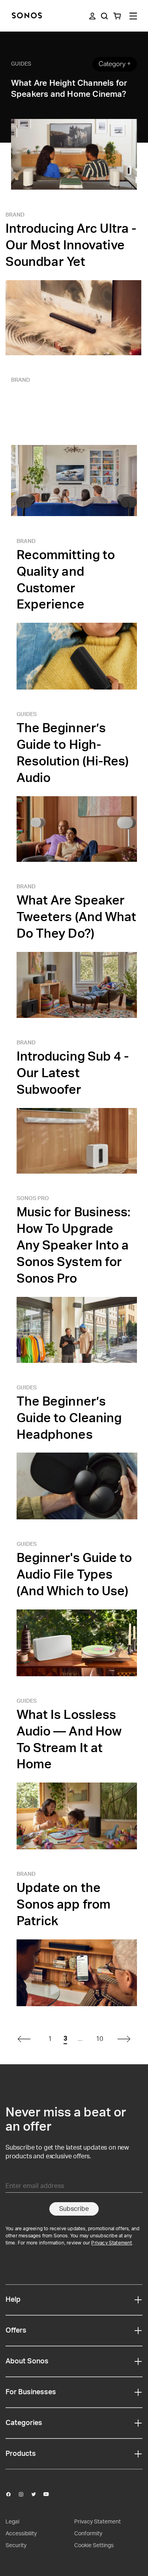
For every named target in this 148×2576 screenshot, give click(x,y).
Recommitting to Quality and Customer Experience (66, 580)
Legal (12, 2522)
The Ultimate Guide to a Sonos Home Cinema (68, 411)
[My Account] (92, 16)
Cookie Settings (94, 2546)
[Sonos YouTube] (50, 2494)
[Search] (104, 16)
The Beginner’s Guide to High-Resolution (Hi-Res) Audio (73, 753)
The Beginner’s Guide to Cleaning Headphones (69, 1418)
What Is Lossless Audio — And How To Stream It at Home (69, 1740)
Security (16, 2546)
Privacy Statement (111, 2243)
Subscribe (74, 2209)
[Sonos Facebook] (12, 2494)
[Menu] (133, 16)
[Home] (27, 16)
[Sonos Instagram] (24, 2494)
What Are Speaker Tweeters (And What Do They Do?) (77, 917)
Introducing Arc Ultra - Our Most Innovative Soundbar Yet (71, 245)
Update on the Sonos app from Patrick (64, 1905)
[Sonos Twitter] (37, 2494)
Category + (115, 64)
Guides (21, 64)
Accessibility (21, 2534)
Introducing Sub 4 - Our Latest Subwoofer (73, 1073)
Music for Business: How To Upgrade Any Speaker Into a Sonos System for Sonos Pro (74, 1246)
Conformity (88, 2534)
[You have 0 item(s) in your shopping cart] (117, 16)
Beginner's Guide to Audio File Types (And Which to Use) (74, 1575)
